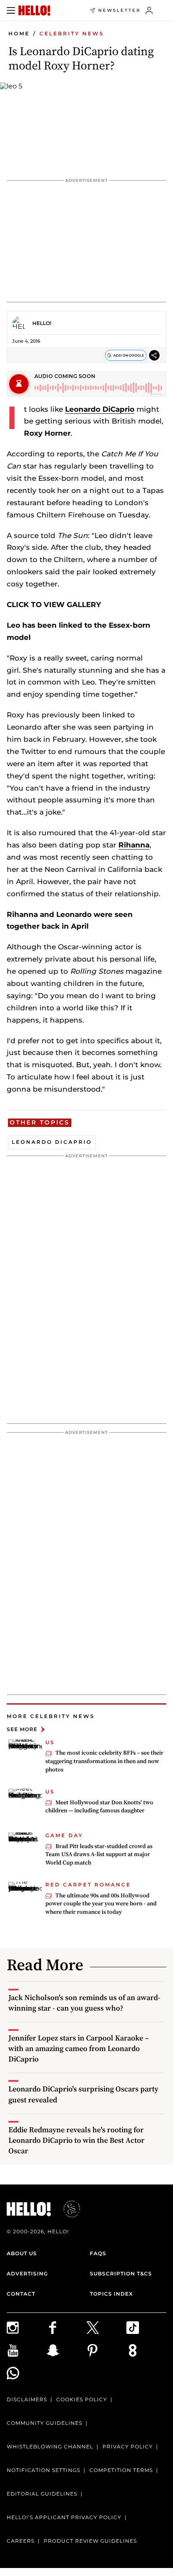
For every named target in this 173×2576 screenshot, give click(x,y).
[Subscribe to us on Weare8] (146, 2350)
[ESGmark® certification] (67, 2209)
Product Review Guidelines (90, 2541)
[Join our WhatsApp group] (27, 2373)
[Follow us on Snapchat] (67, 2350)
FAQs (98, 2253)
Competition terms (121, 2470)
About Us (22, 2253)
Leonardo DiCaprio (100, 409)
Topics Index (111, 2294)
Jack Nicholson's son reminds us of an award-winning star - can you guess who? (84, 2003)
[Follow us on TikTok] (146, 2328)
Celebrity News (72, 33)
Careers (21, 2541)
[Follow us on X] (106, 2328)
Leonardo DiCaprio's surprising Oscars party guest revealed (83, 2094)
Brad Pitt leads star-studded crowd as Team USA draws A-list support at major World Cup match (99, 1854)
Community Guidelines (45, 2423)
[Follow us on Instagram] (27, 2328)
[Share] (154, 355)
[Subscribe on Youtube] (27, 2350)
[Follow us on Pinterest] (106, 2350)
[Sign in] (149, 11)
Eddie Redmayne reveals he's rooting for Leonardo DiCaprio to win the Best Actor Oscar (76, 2140)
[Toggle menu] (11, 11)
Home (19, 33)
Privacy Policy (128, 2447)
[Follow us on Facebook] (67, 2328)
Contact (21, 2294)
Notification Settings (43, 2470)
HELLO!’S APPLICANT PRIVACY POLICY (64, 2517)
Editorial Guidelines (42, 2494)
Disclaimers (27, 2399)
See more (22, 1729)
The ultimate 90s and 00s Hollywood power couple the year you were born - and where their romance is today (101, 1903)
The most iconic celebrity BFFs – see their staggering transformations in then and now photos (104, 1761)
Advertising (27, 2274)
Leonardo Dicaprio (52, 1142)
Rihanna (134, 845)
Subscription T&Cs (121, 2274)
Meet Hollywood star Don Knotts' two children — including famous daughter (99, 1806)
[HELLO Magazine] (34, 11)
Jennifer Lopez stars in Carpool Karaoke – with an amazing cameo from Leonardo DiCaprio (79, 2048)
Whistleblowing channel (50, 2447)
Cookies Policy (82, 2399)
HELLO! (42, 323)
